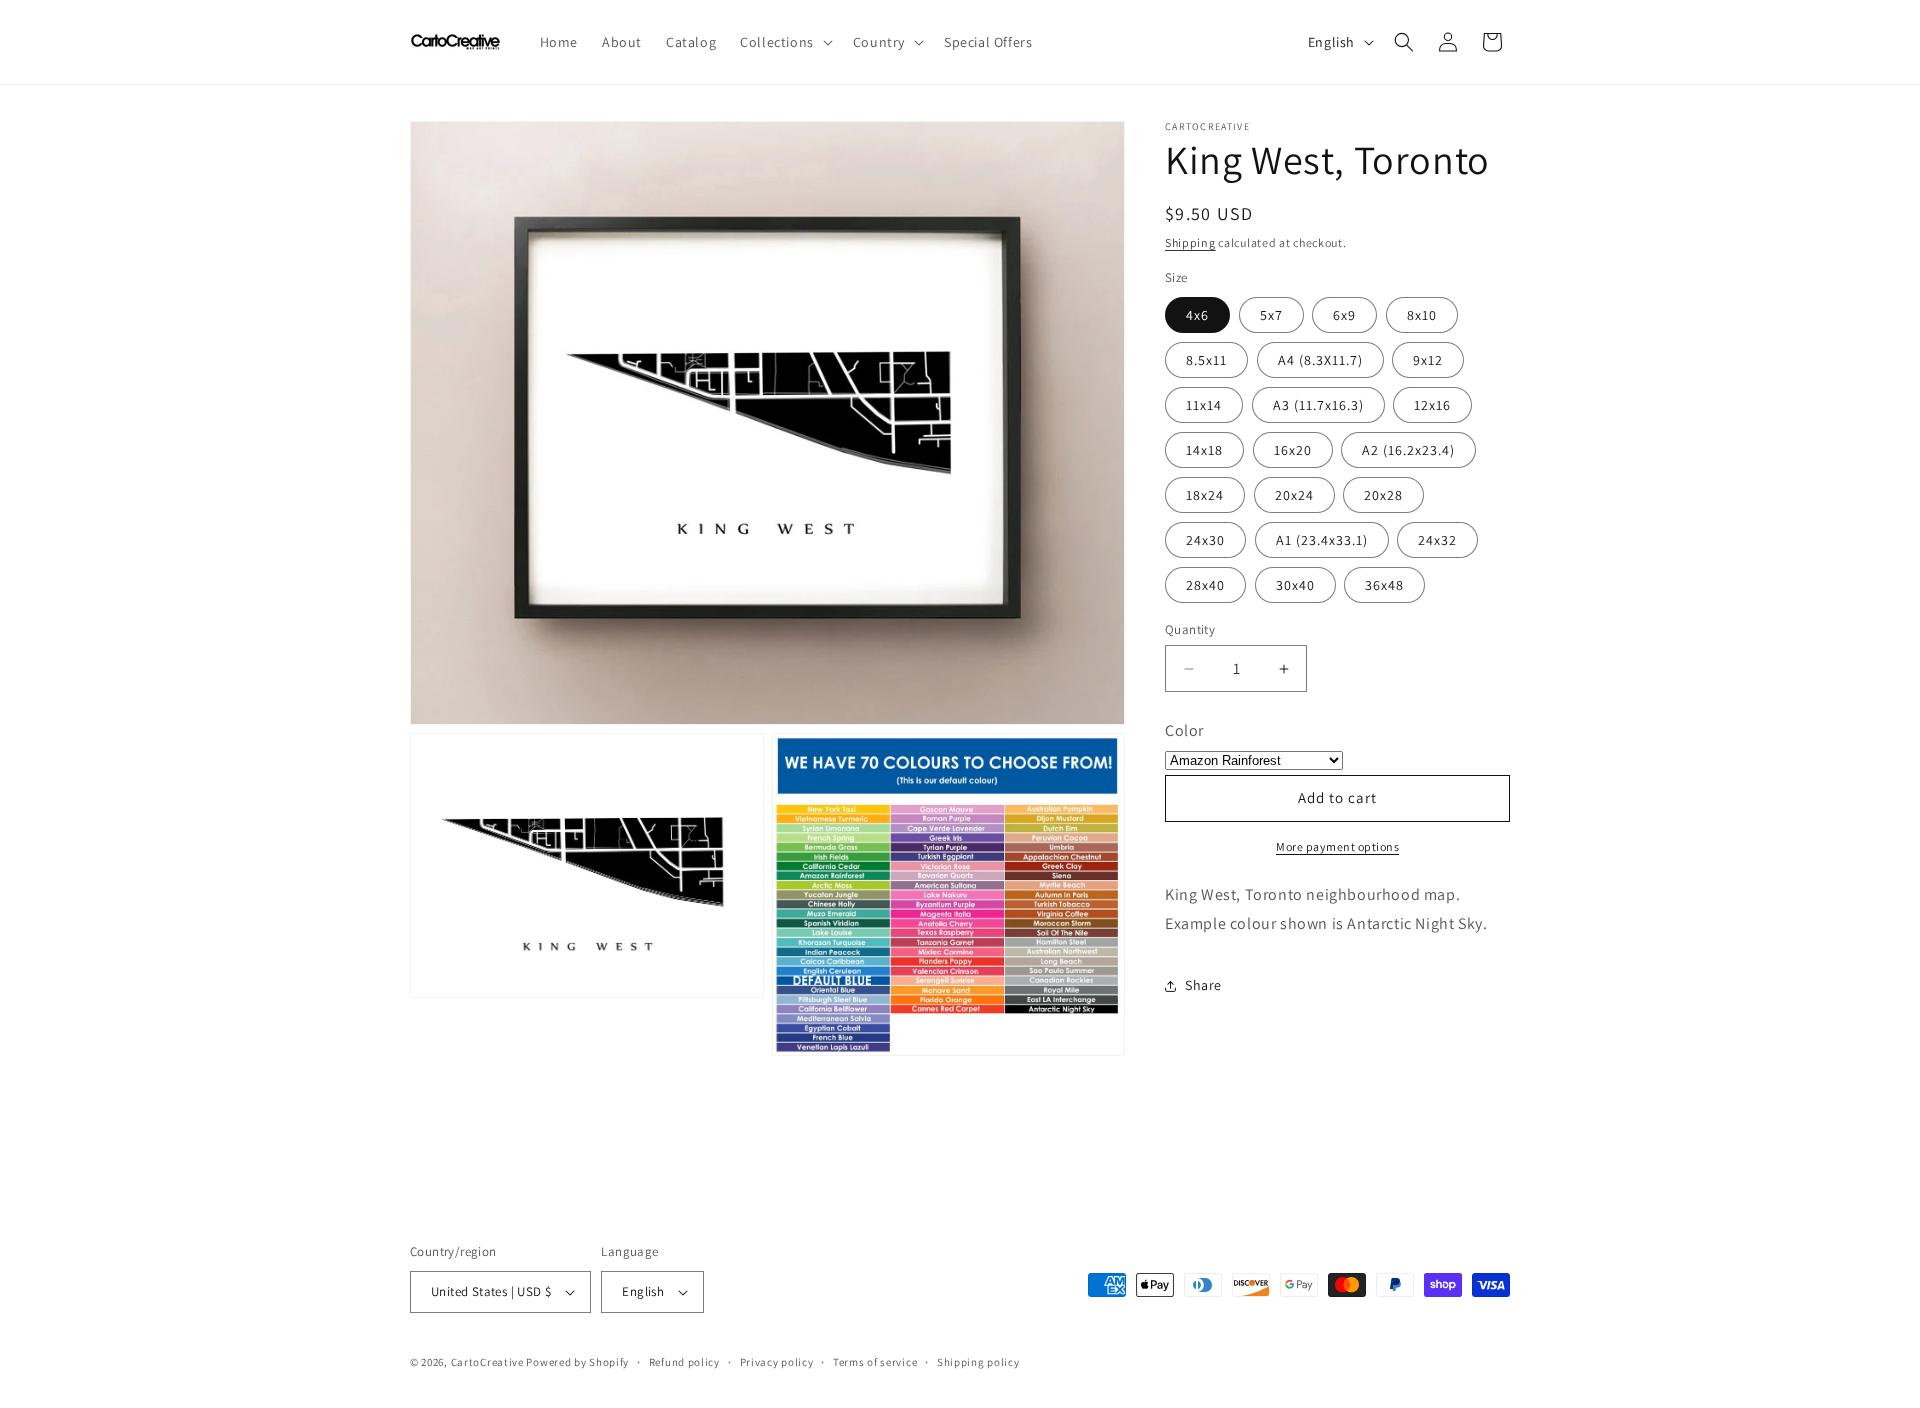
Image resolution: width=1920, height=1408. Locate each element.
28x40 (1205, 585)
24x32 (1437, 540)
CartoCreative (487, 1362)
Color (1184, 730)
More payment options (1337, 846)
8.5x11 (1206, 360)
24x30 (1205, 540)
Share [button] (1203, 985)
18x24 (1205, 495)
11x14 (1204, 405)
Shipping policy (978, 1362)
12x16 (1432, 405)
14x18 (1204, 450)
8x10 (1422, 315)
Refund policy (684, 1362)
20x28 (1383, 495)
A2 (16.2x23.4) (1408, 450)
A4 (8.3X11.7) (1320, 360)
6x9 (1344, 315)
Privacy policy (777, 1362)
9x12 (1428, 360)
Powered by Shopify (577, 1362)
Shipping (1190, 242)
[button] (784, 42)
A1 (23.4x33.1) (1322, 540)
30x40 (1295, 585)
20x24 (1294, 495)
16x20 (1293, 450)
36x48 (1384, 585)
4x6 (1197, 315)
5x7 (1271, 315)
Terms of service (875, 1362)
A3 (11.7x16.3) (1318, 405)
